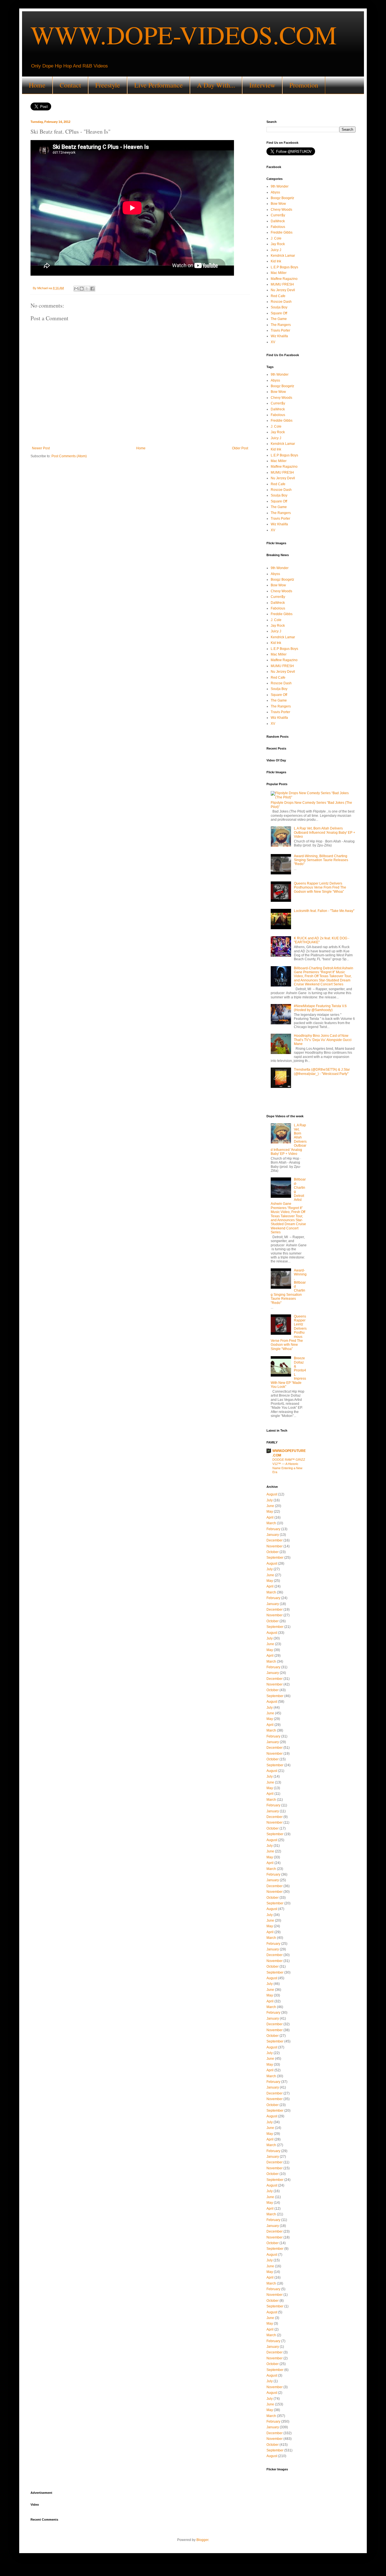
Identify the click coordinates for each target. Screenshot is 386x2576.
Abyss (275, 192)
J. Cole (276, 238)
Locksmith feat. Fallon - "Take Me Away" (324, 911)
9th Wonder (280, 186)
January (273, 1535)
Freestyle (108, 85)
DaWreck (278, 221)
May (270, 1512)
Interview (262, 85)
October (273, 1552)
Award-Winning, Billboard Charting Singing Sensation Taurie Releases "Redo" (321, 860)
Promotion (304, 85)
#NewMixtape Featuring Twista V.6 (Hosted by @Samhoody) (320, 1008)
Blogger (202, 2540)
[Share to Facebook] (92, 289)
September (275, 1558)
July (270, 1500)
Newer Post (41, 448)
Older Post (240, 448)
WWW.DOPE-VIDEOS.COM (184, 34)
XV (273, 342)
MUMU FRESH (282, 284)
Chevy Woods (281, 210)
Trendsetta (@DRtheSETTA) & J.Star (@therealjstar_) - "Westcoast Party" (322, 1072)
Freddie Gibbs (282, 232)
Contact (70, 85)
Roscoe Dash (281, 302)
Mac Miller (279, 273)
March (271, 1523)
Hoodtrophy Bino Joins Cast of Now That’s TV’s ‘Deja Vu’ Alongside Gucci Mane (323, 1040)
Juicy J (276, 250)
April (270, 1517)
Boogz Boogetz (282, 198)
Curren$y (278, 215)
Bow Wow (278, 204)
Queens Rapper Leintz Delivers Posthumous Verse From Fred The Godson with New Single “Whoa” (320, 888)
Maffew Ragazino (284, 279)
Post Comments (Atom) (69, 456)
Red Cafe (278, 296)
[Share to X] (87, 289)
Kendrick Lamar (283, 256)
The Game (279, 319)
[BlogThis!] (82, 289)
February (273, 1529)
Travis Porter (280, 330)
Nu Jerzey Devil (283, 290)
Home (37, 85)
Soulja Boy (279, 307)
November (275, 1546)
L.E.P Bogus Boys (284, 267)
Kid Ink (276, 261)
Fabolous (278, 227)
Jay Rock (278, 244)
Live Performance (159, 85)
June (270, 1506)
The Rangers (281, 325)
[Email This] (76, 289)
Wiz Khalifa (279, 336)
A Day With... (216, 85)
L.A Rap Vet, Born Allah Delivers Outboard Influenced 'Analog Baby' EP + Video (325, 832)
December (275, 1540)
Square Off (279, 313)
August (272, 1494)
